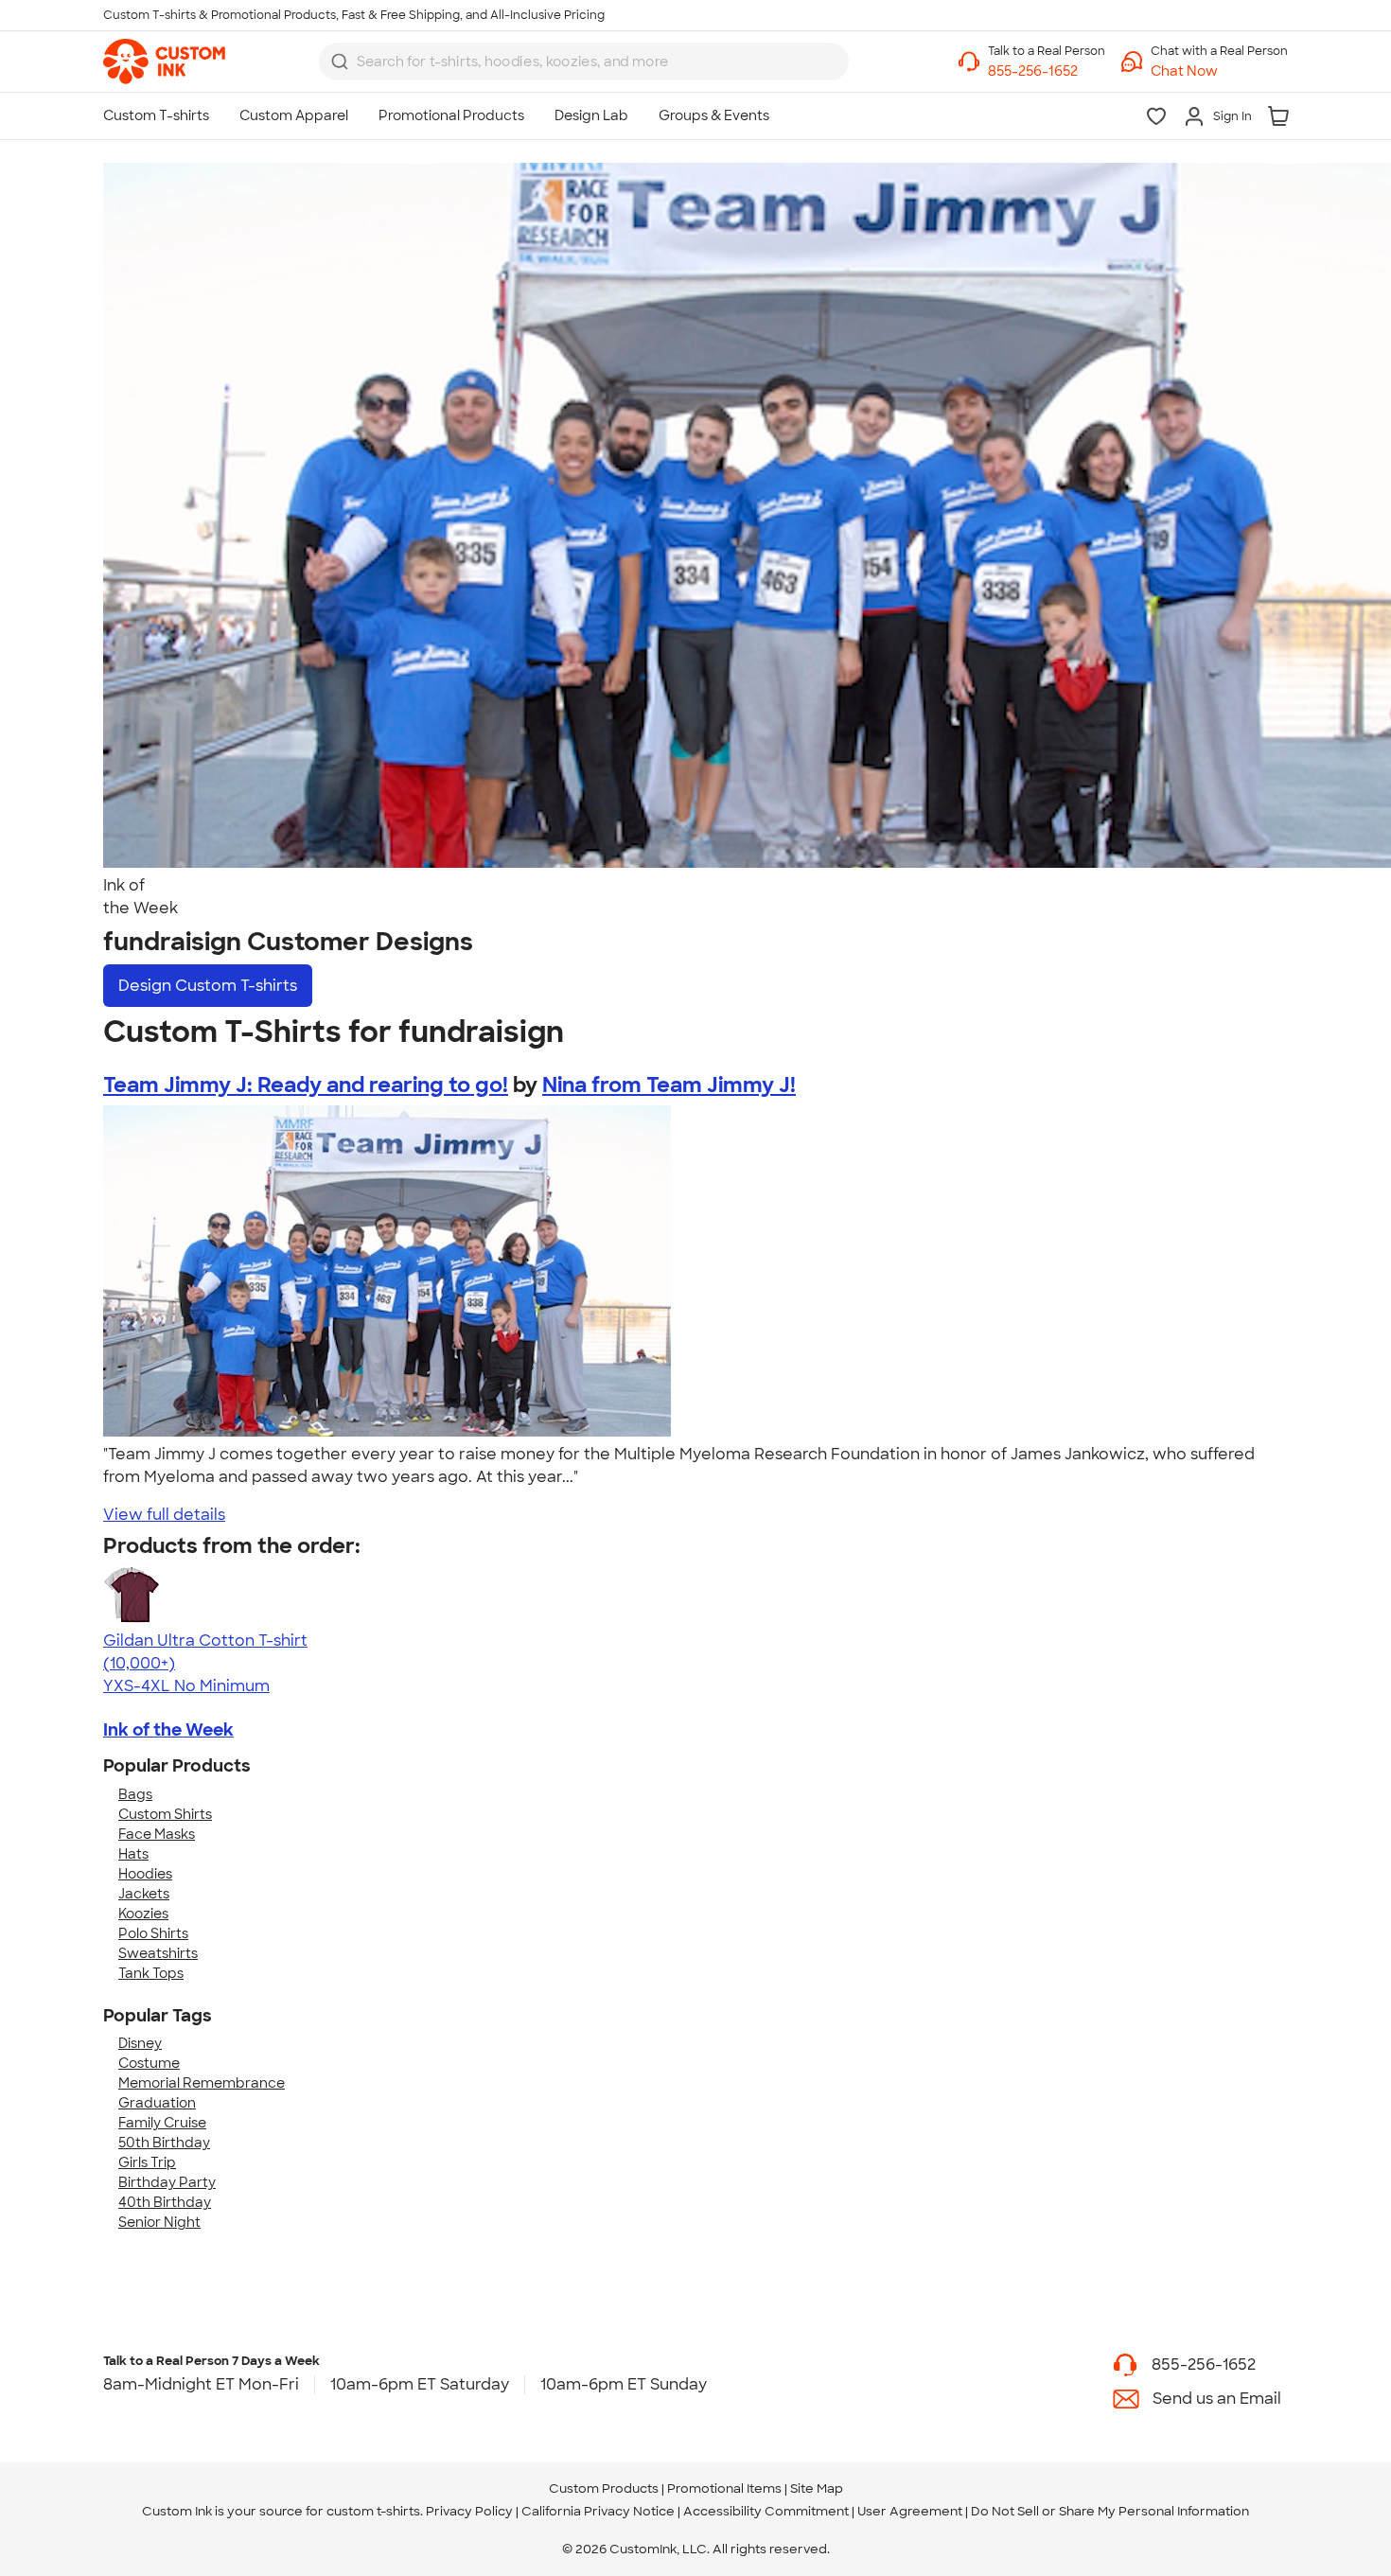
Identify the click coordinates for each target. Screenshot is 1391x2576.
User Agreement (910, 2511)
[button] (1219, 71)
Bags (135, 1794)
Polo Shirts (153, 1933)
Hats (133, 1854)
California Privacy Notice (598, 2511)
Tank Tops (151, 1973)
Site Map (817, 2488)
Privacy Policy (469, 2511)
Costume (149, 2063)
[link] (164, 62)
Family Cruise (162, 2123)
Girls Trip (147, 2162)
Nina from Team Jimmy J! (669, 1085)
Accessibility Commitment (766, 2511)
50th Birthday (164, 2143)
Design (208, 986)
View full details (164, 1515)
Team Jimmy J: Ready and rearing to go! (306, 1085)
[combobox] (584, 62)
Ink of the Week (168, 1730)
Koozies (143, 1914)
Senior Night (159, 2222)
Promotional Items (724, 2488)
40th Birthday (165, 2202)
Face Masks (157, 1834)
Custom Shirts (165, 1814)
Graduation (157, 2103)
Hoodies (145, 1874)
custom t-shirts (373, 2511)
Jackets (144, 1894)
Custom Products (604, 2488)
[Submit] (340, 62)
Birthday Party (167, 2182)
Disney (140, 2043)
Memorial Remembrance (202, 2083)
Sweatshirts (158, 1953)
